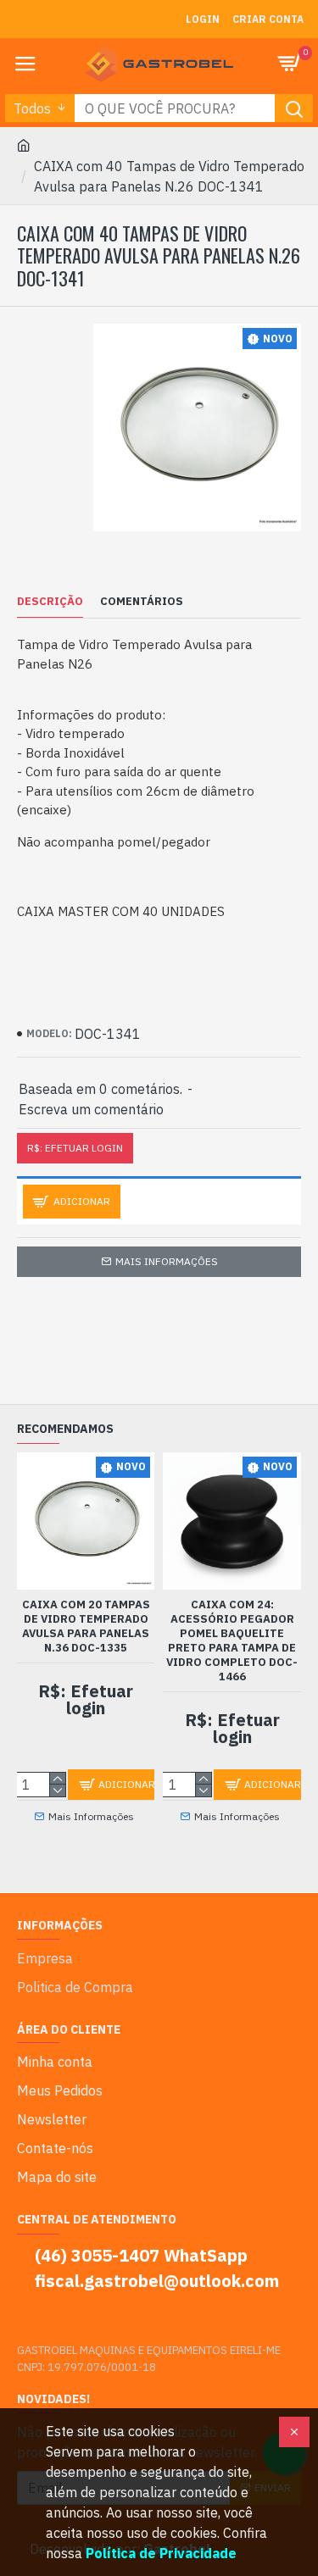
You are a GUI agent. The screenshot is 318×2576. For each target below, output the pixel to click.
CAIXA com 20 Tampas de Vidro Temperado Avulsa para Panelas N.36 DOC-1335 (86, 1627)
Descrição (50, 602)
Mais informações (167, 1261)
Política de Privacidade (161, 2553)
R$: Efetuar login (75, 1148)
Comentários (142, 602)
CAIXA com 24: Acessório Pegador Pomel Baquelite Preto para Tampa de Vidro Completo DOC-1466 (232, 1641)
